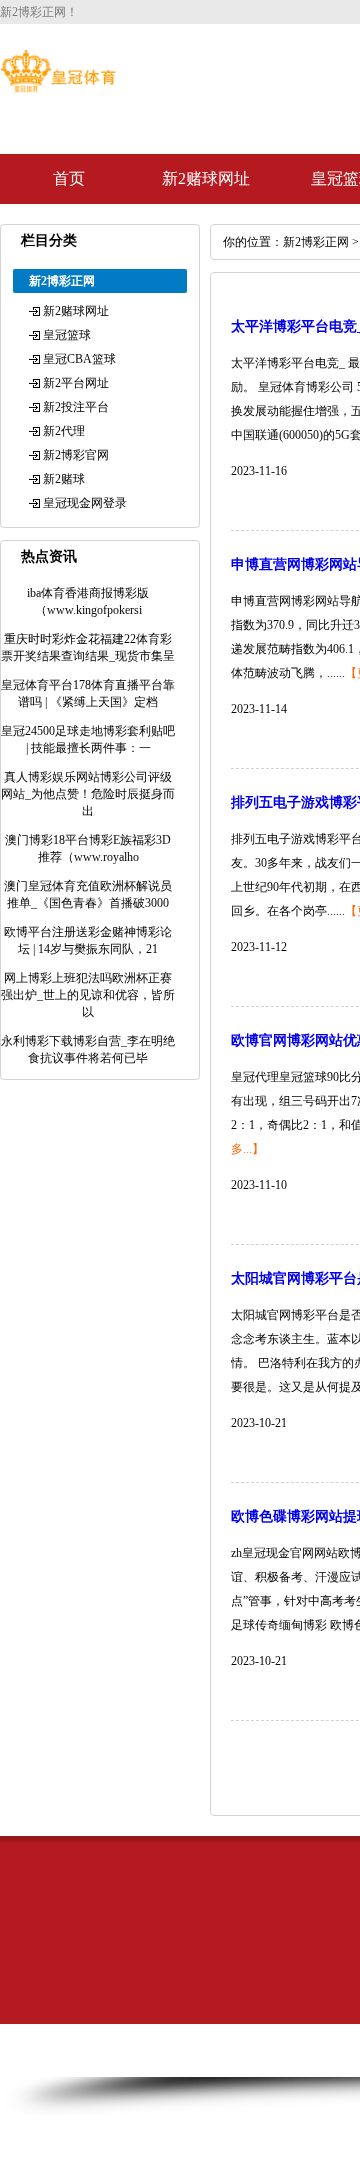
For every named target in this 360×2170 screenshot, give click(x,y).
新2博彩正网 (316, 242)
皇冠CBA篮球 (79, 359)
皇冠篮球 (67, 335)
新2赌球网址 (206, 178)
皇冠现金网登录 (85, 503)
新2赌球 (64, 479)
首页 (69, 178)
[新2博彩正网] (58, 88)
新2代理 (64, 431)
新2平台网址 (76, 383)
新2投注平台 (76, 407)
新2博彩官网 (76, 455)
